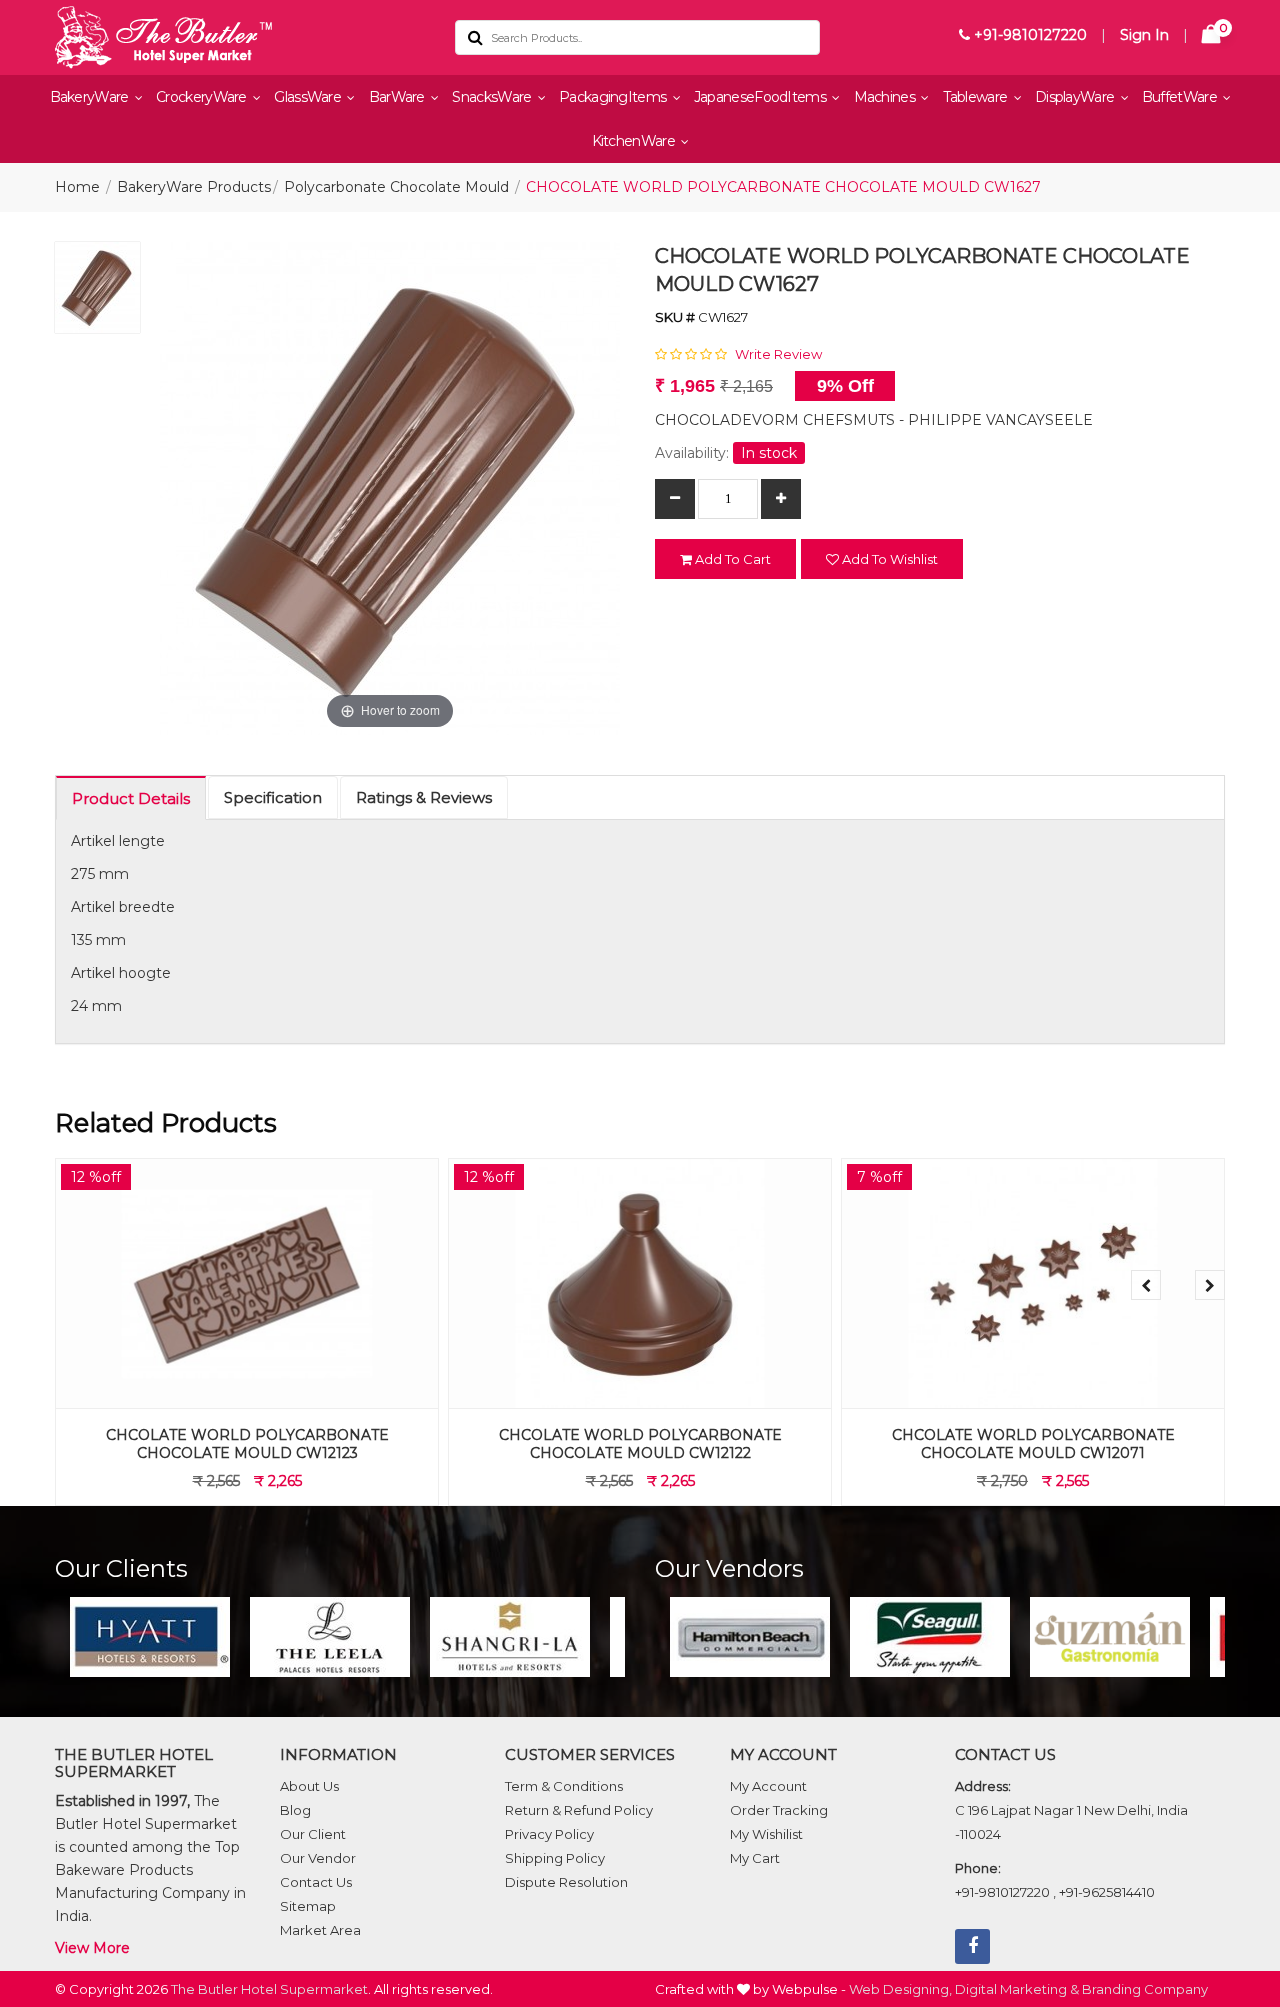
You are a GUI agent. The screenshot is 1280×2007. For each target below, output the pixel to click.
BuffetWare (1181, 97)
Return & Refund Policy (579, 1810)
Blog (295, 1810)
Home (77, 187)
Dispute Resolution (566, 1882)
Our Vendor (318, 1858)
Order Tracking (779, 1810)
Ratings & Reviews (424, 797)
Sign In (1144, 35)
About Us (309, 1786)
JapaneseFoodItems (761, 97)
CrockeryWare (203, 97)
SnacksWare (493, 97)
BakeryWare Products (194, 187)
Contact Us (316, 1882)
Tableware (977, 97)
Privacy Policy (549, 1834)
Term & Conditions (564, 1786)
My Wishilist (766, 1834)
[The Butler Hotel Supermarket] (240, 37)
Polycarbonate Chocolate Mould (396, 187)
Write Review (778, 354)
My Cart (755, 1858)
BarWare (398, 97)
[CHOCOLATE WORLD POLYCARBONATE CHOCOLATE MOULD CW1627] (97, 292)
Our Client (313, 1834)
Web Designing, (900, 1989)
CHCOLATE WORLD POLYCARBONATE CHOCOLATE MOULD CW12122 (640, 1444)
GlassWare (309, 97)
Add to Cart (731, 559)
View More (92, 1948)
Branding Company (1145, 1989)
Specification (273, 797)
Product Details (131, 798)
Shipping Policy (555, 1858)
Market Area (320, 1930)
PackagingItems (614, 97)
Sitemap (308, 1906)
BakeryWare (91, 97)
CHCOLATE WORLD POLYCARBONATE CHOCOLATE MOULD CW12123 (247, 1444)
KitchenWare (635, 141)
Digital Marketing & (1017, 1989)
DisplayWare (1076, 97)
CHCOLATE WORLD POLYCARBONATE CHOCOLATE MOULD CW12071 (1033, 1444)
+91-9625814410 (1107, 1892)
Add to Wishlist (888, 559)
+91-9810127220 (1028, 35)
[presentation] (1146, 1285)
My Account (768, 1786)
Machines (886, 97)
